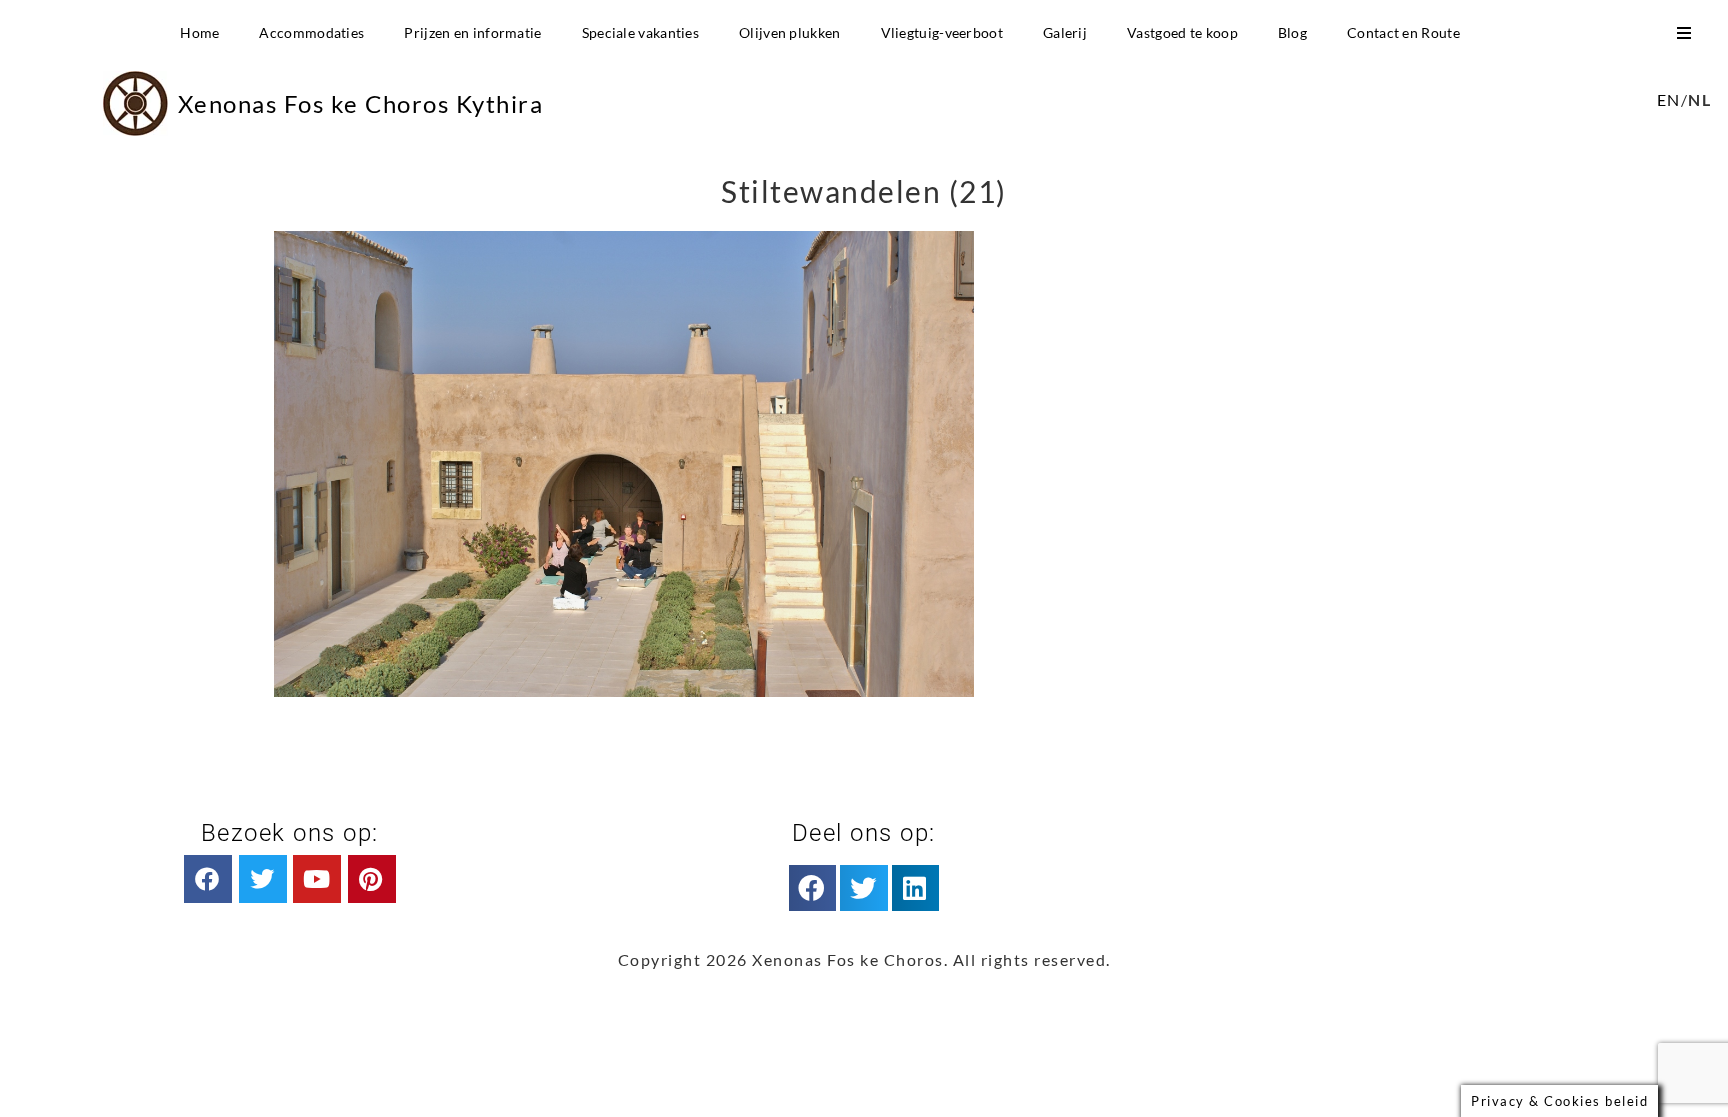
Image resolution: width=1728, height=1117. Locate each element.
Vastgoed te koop (1182, 32)
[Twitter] (263, 879)
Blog (1292, 32)
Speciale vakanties (640, 32)
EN (1669, 99)
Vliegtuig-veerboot (942, 32)
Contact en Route (1403, 32)
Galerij (1065, 32)
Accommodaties (311, 32)
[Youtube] (317, 879)
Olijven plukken (790, 32)
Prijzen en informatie (472, 32)
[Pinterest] (372, 879)
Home (199, 32)
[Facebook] (208, 879)
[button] (812, 888)
